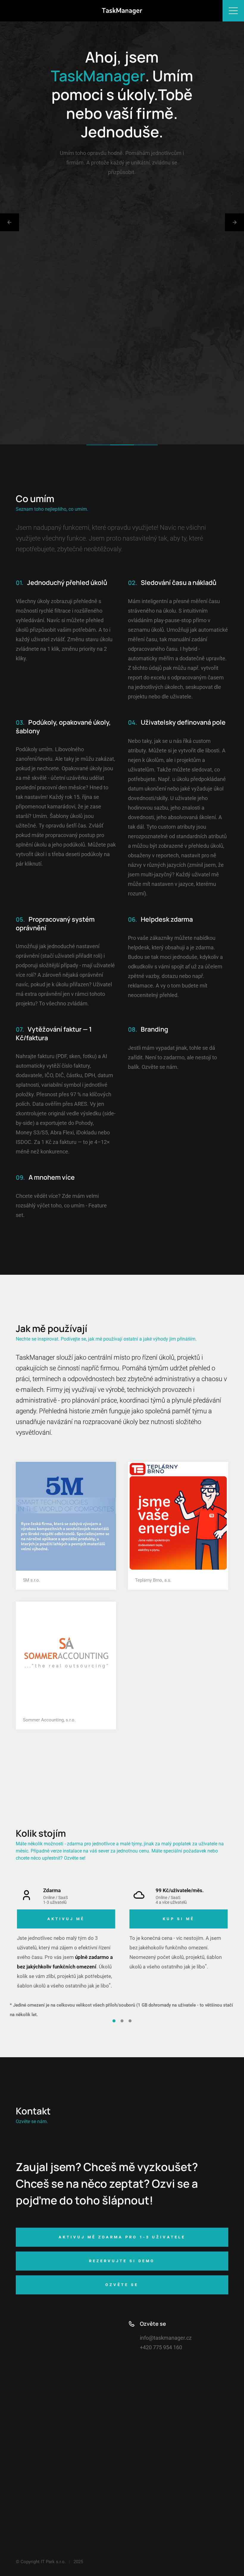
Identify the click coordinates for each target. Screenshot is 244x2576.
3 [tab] (130, 2021)
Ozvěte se (74, 1858)
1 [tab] (114, 2021)
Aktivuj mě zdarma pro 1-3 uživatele (122, 2237)
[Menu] (233, 11)
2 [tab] (122, 2021)
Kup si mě (179, 1919)
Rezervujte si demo (122, 2261)
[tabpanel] (66, 1943)
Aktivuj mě (66, 1919)
